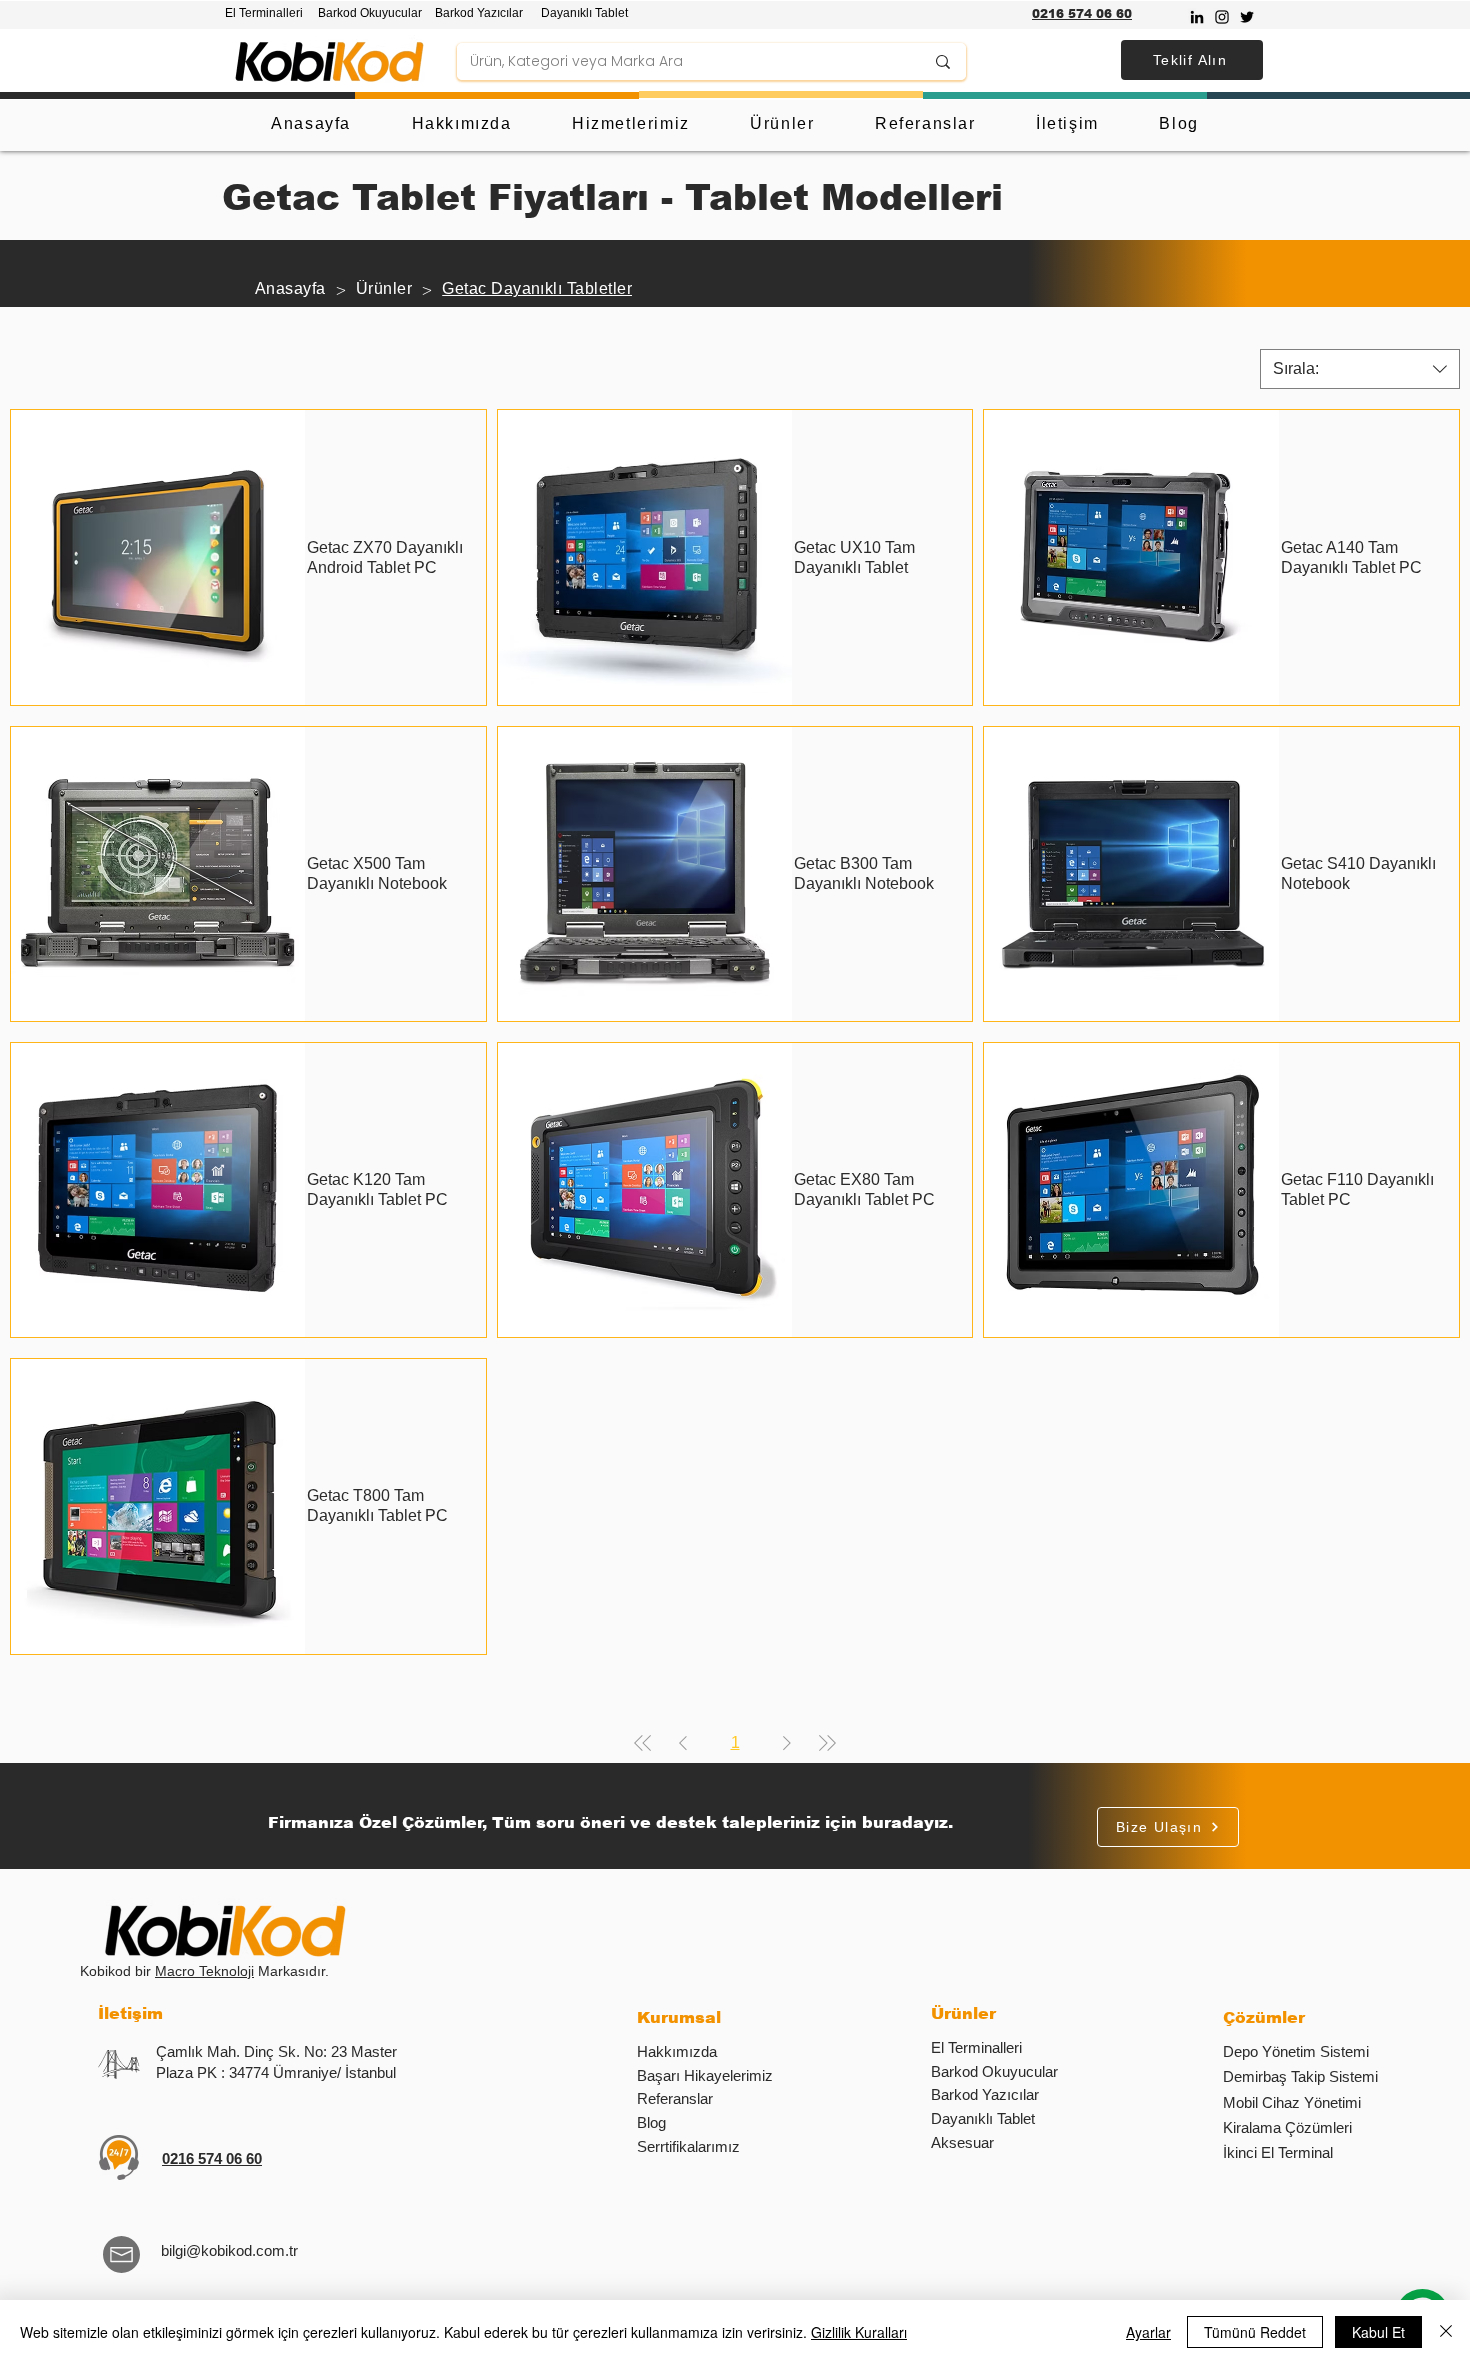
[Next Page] (787, 1743)
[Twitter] (1247, 17)
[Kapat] (1446, 2332)
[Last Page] (827, 1743)
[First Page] (643, 1743)
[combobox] (1360, 369)
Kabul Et (1378, 2332)
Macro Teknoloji (204, 1971)
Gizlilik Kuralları (859, 2332)
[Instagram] (1222, 17)
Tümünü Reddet (1255, 2332)
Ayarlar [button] (1148, 2332)
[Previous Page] (683, 1743)
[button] (1192, 60)
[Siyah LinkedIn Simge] (1197, 17)
